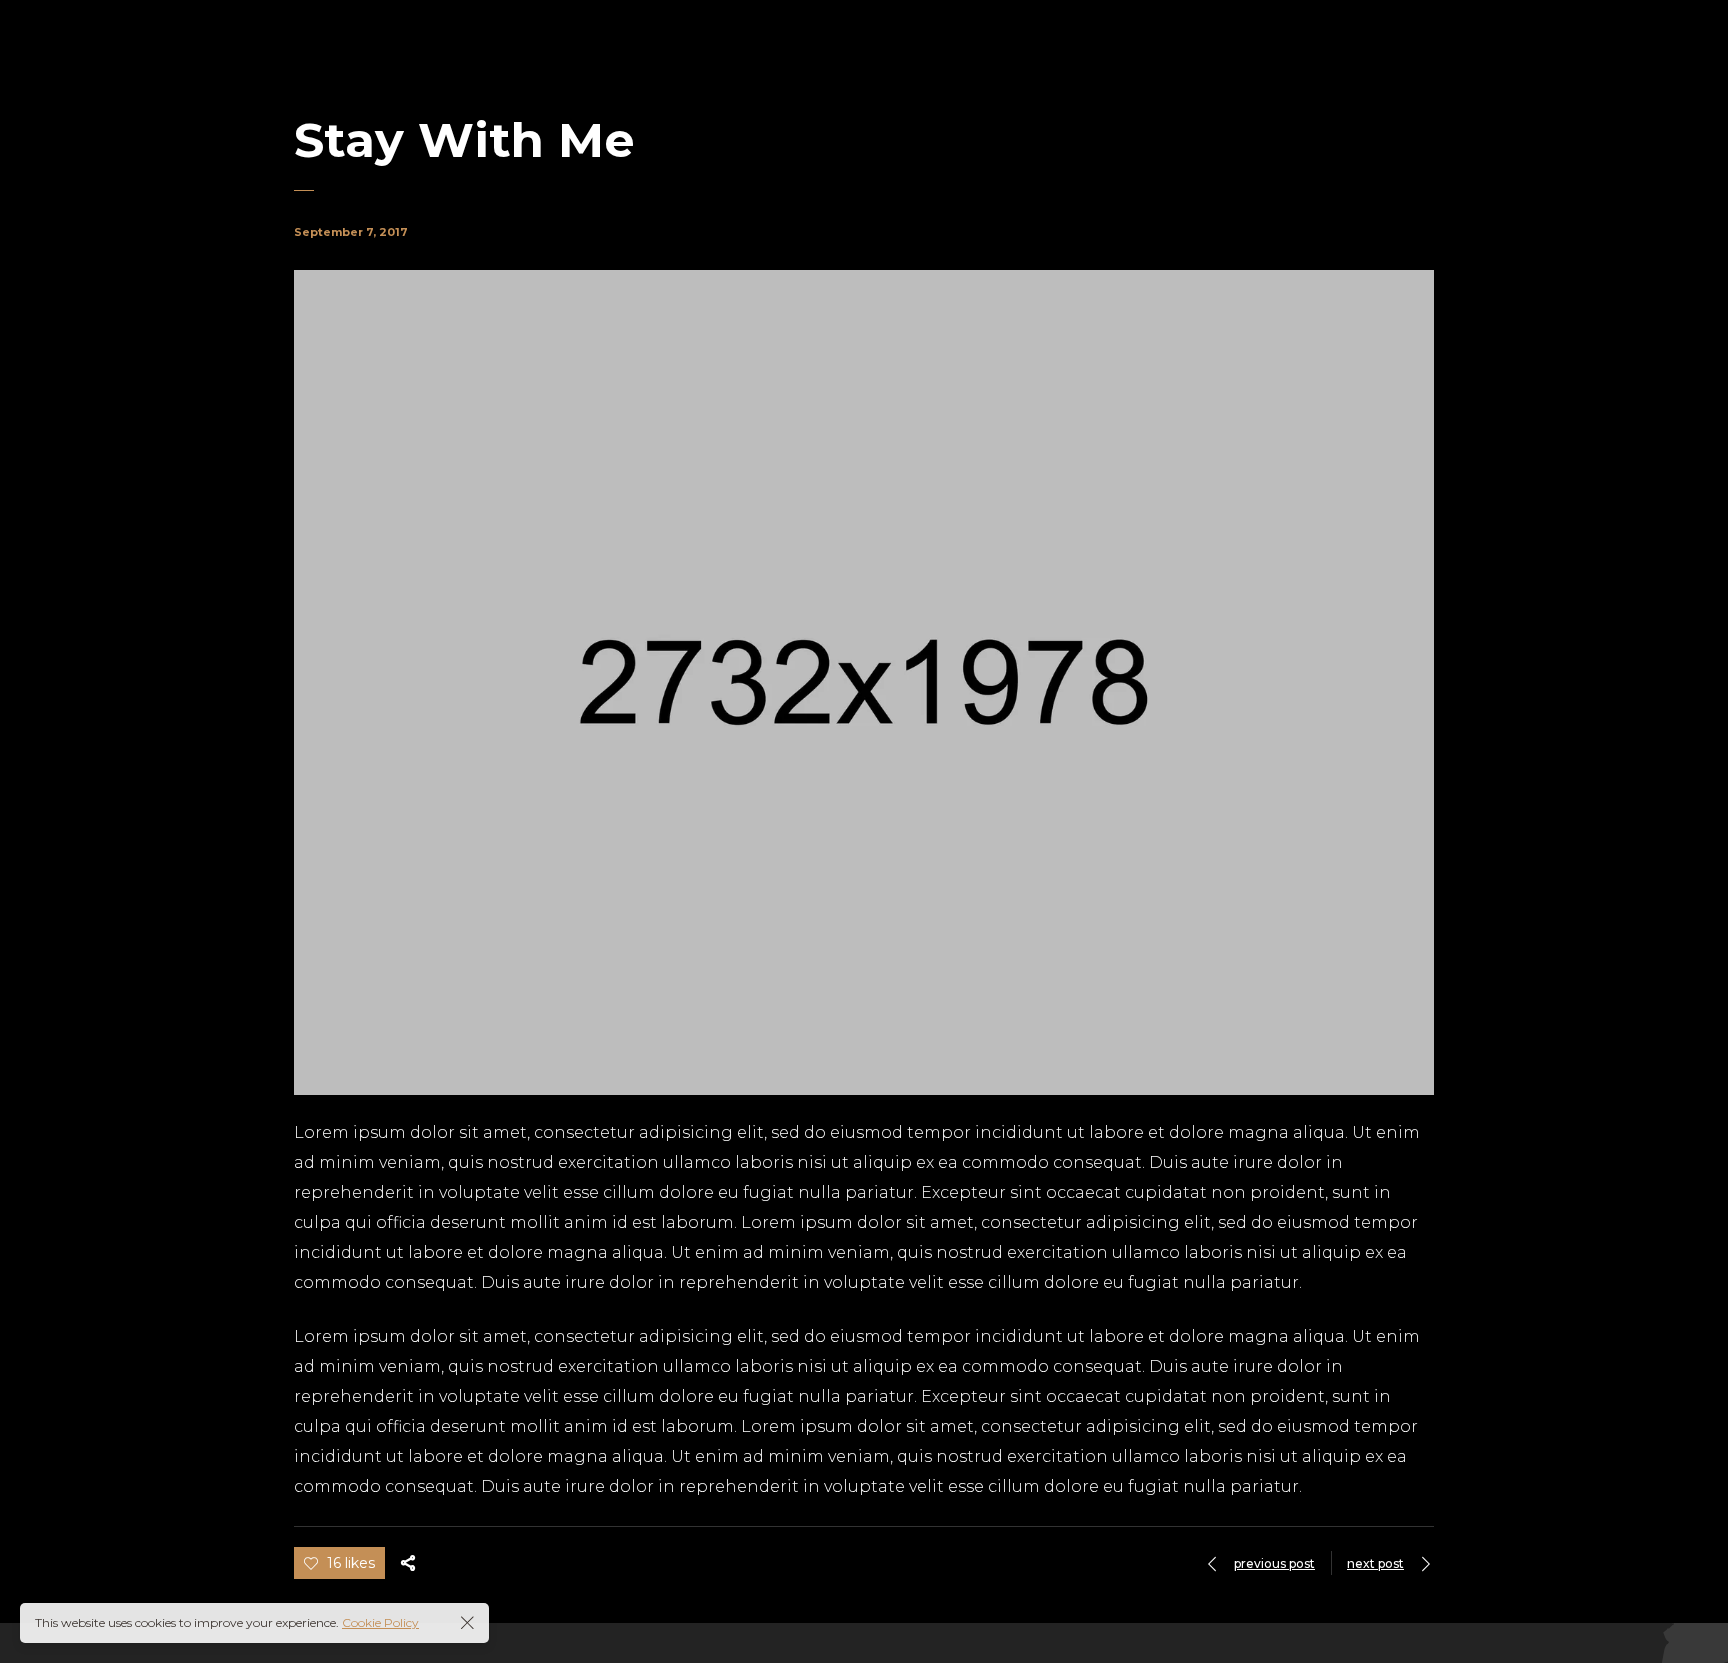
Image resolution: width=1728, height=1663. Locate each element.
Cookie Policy (380, 1622)
